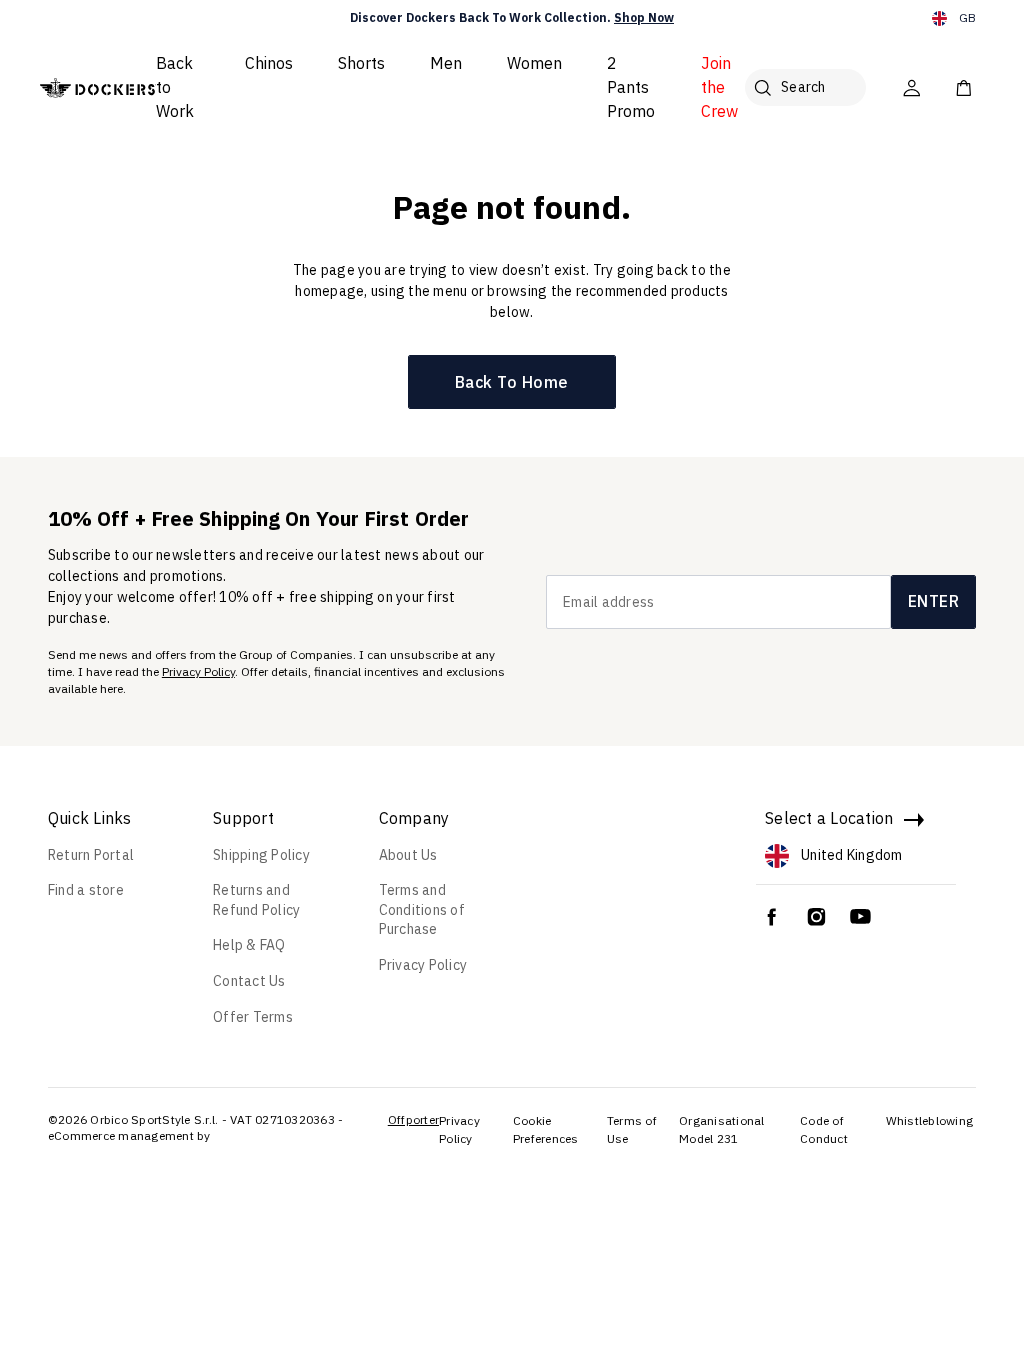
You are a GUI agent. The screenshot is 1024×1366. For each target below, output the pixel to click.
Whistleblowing (930, 1120)
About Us (408, 855)
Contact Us (249, 981)
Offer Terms (253, 1017)
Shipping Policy (261, 855)
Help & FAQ (249, 945)
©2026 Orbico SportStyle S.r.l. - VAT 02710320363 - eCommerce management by (196, 1127)
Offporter (413, 1119)
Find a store (86, 890)
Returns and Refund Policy (256, 900)
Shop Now (644, 17)
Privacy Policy (198, 671)
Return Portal (91, 855)
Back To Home (512, 382)
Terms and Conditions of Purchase (422, 909)
